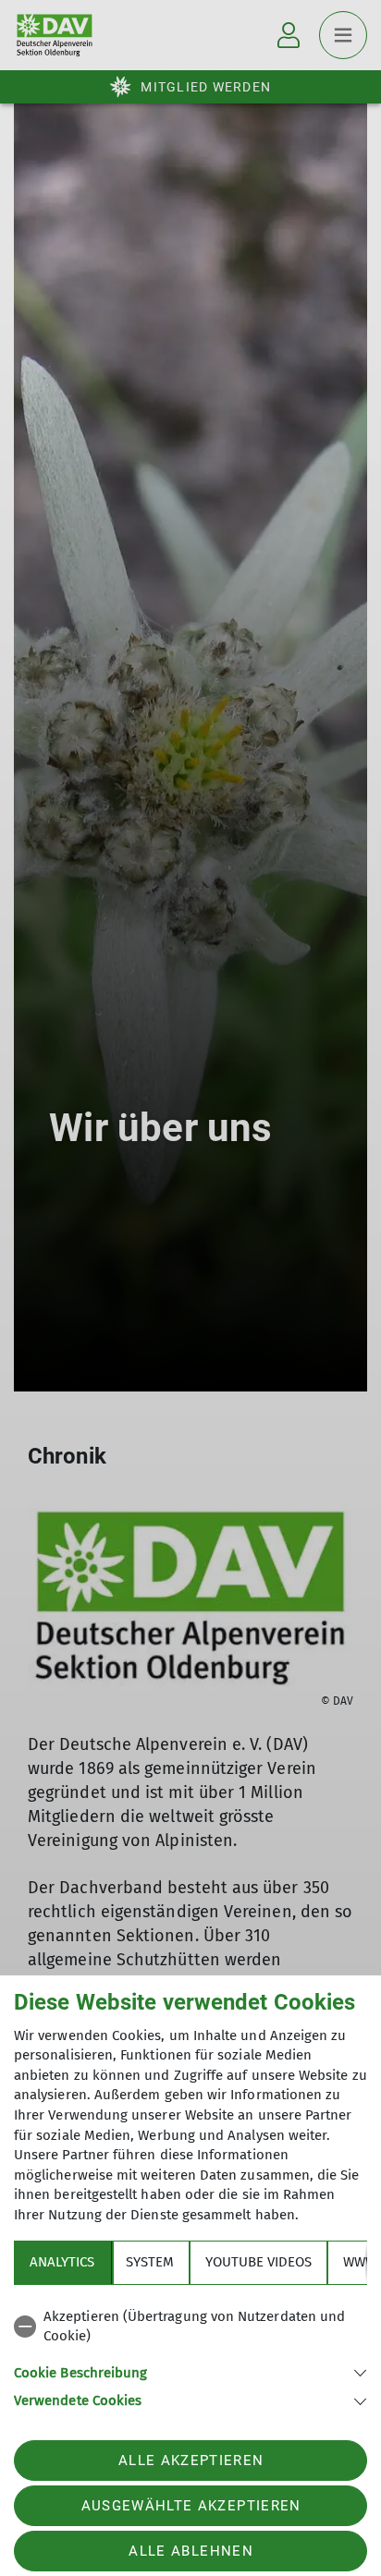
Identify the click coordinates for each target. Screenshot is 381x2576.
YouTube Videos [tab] (258, 2262)
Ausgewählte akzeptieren (191, 2506)
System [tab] (150, 2262)
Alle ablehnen (190, 2551)
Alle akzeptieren (191, 2461)
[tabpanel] (190, 2356)
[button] (190, 2371)
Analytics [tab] (62, 2262)
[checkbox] (190, 2327)
